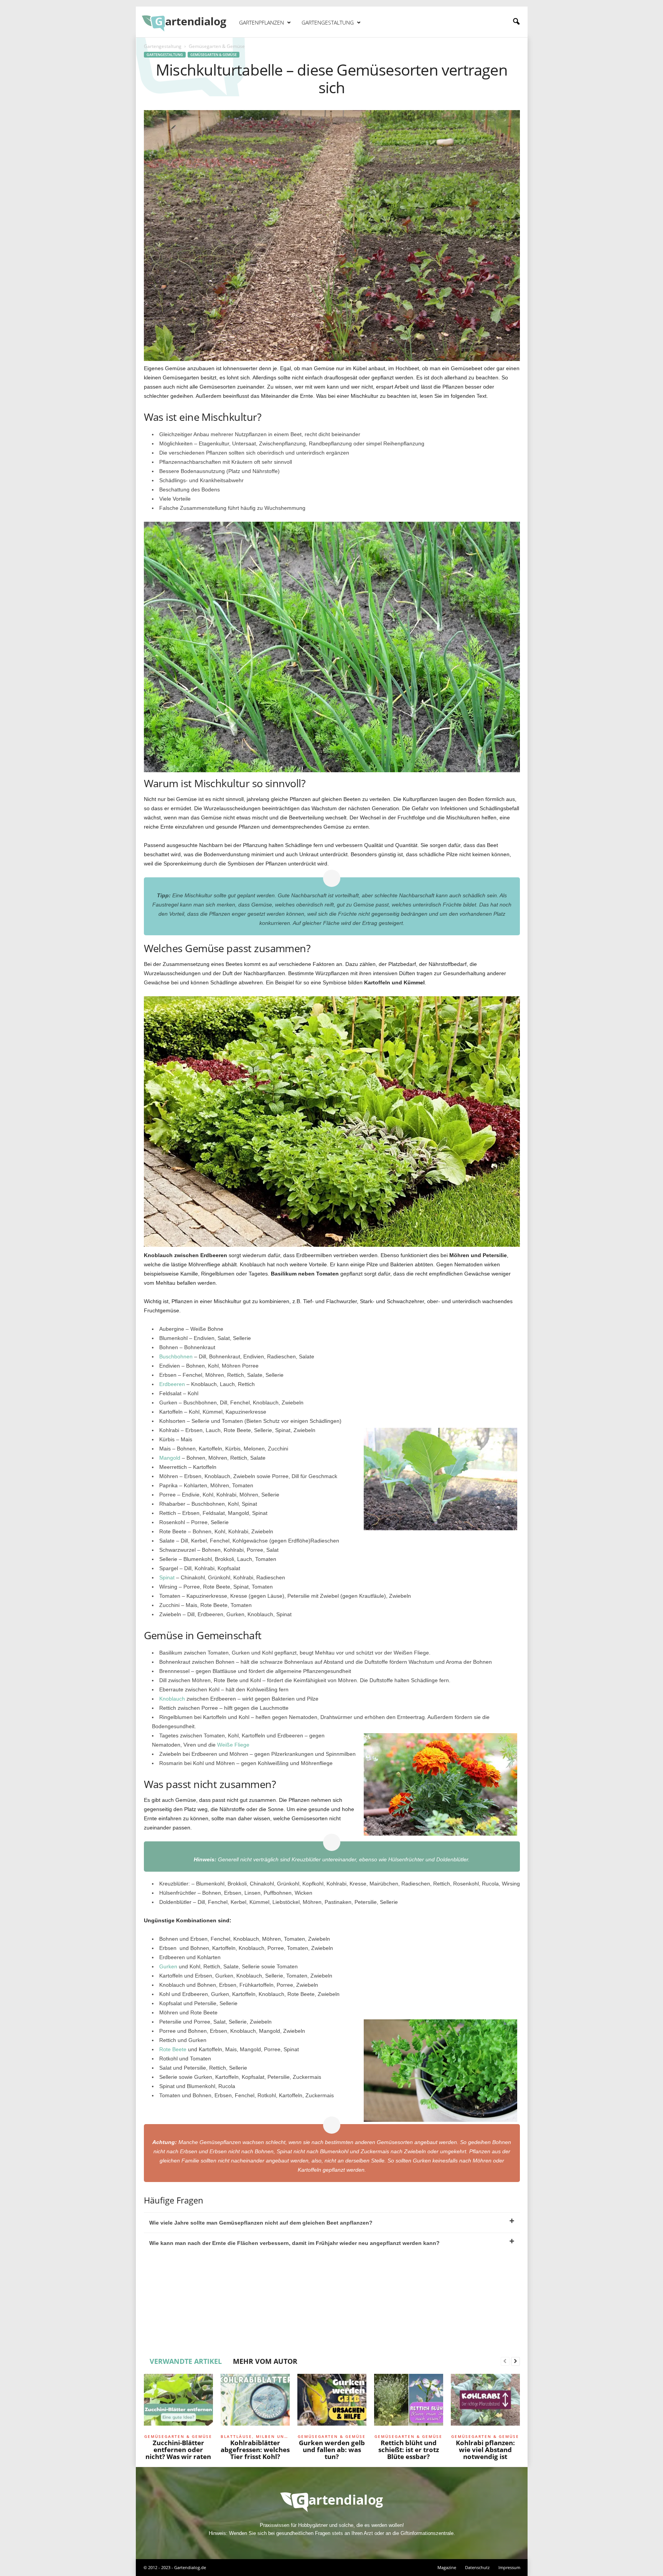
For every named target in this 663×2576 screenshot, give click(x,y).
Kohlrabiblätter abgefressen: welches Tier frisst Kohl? (255, 2450)
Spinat (167, 1577)
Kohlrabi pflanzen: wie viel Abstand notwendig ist (485, 2450)
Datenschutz (477, 2567)
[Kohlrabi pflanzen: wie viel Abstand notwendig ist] (485, 2403)
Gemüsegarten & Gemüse (214, 55)
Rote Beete (173, 2049)
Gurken (168, 1966)
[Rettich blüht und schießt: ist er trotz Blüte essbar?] (409, 2403)
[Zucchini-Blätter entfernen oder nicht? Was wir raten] (178, 2403)
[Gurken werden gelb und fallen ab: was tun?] (332, 2403)
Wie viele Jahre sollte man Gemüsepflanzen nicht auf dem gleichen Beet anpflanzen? (261, 2223)
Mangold (170, 1458)
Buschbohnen (176, 1356)
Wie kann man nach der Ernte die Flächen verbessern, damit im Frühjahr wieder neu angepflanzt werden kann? (294, 2243)
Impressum (509, 2567)
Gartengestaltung (328, 22)
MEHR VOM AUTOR (265, 2361)
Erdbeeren (172, 1384)
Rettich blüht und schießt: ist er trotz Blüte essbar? (409, 2450)
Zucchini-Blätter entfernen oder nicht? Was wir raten (178, 2450)
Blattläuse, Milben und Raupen (255, 2436)
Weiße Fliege (233, 1745)
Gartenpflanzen (261, 22)
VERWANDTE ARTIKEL (186, 2361)
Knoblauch (172, 1699)
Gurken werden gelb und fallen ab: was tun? (332, 2450)
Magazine (447, 2567)
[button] (516, 22)
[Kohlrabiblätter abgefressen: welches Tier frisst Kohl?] (255, 2403)
